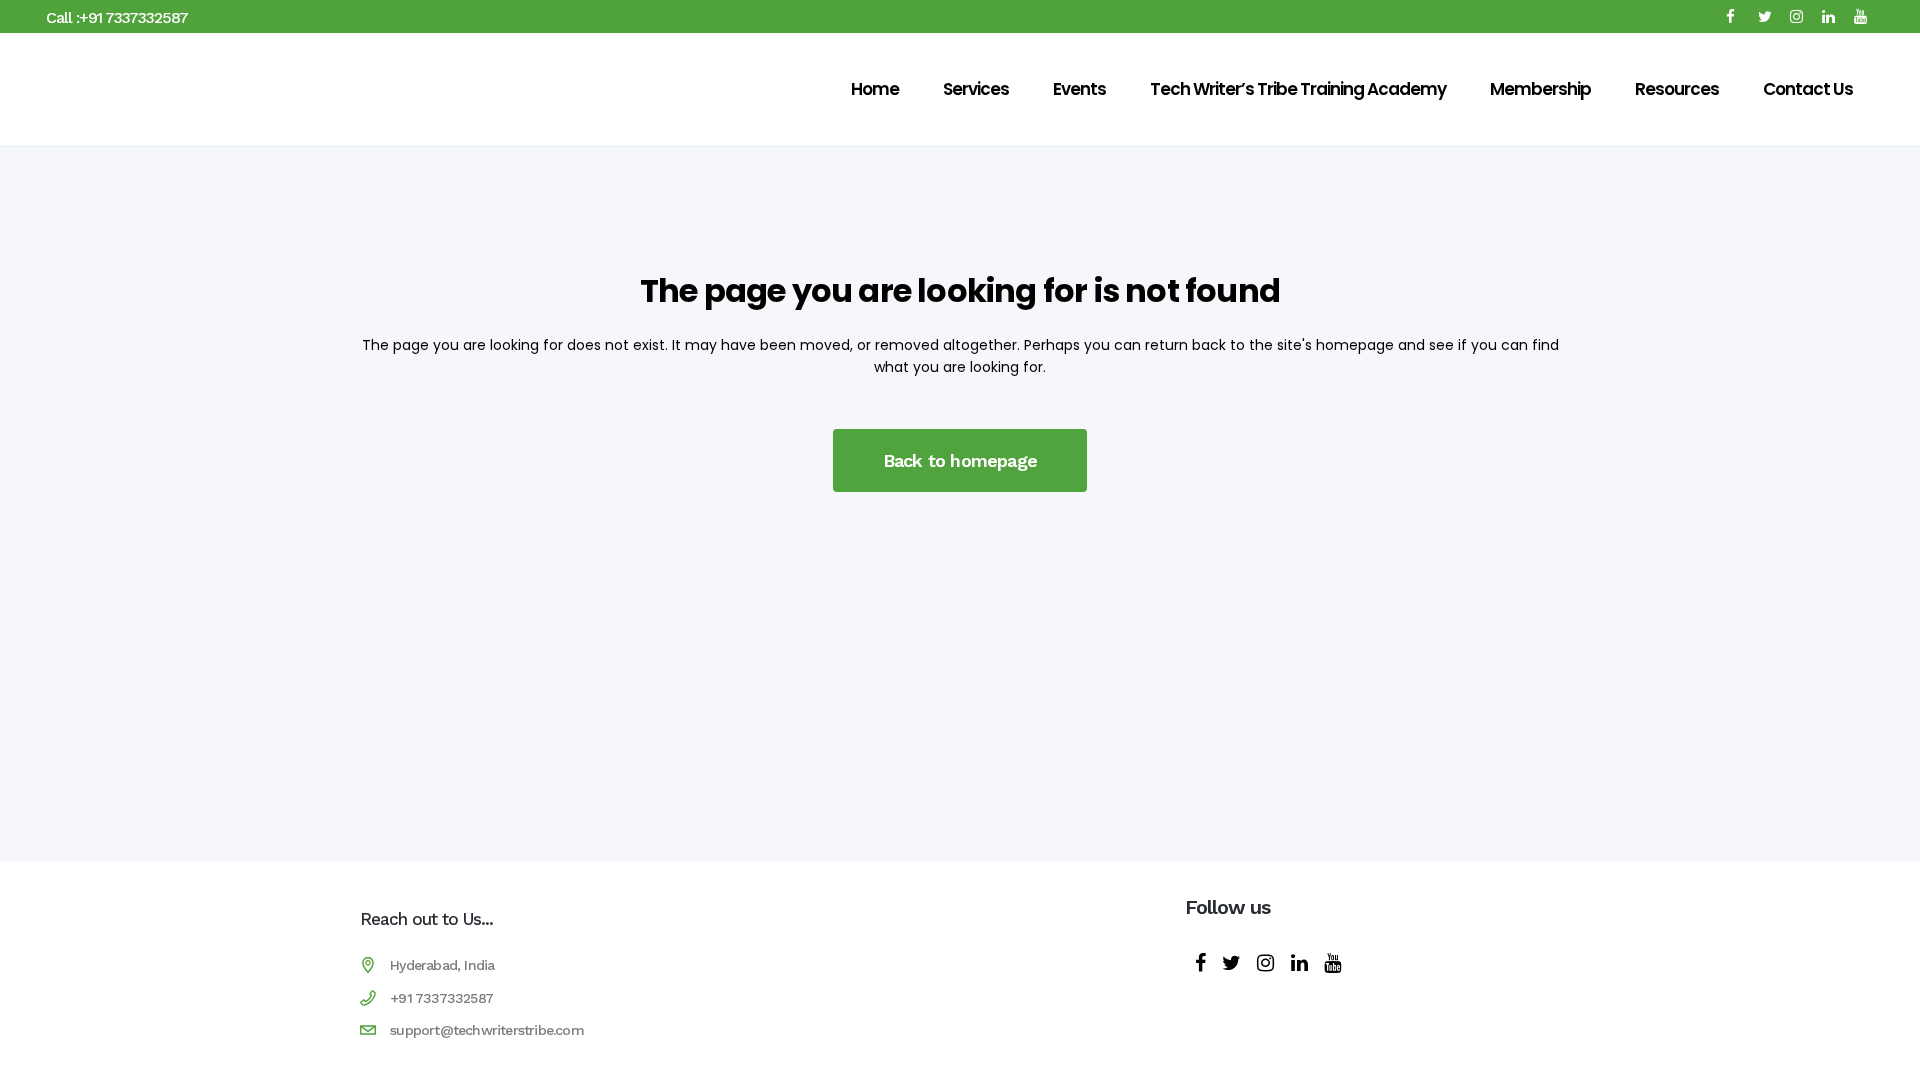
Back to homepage (960, 460)
